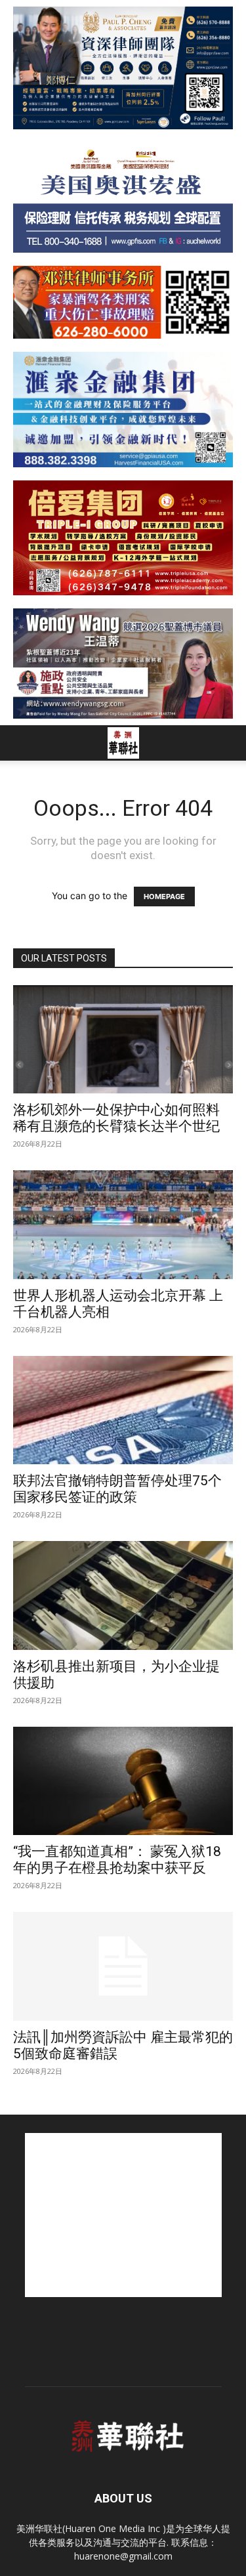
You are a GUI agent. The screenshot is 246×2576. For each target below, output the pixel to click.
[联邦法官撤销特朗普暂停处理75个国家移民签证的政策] (123, 1410)
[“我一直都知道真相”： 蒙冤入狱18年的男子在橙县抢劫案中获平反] (123, 1781)
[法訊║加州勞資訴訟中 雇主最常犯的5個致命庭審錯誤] (123, 1966)
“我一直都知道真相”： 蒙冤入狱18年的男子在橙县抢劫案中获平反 (117, 1860)
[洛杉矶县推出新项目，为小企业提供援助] (123, 1595)
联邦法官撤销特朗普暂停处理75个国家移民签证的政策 (117, 1489)
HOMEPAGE (164, 897)
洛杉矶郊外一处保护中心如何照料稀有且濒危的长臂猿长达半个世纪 (116, 1118)
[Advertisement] (123, 2215)
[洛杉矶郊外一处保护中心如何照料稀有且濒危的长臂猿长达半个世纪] (123, 1039)
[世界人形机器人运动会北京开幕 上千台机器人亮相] (123, 1224)
